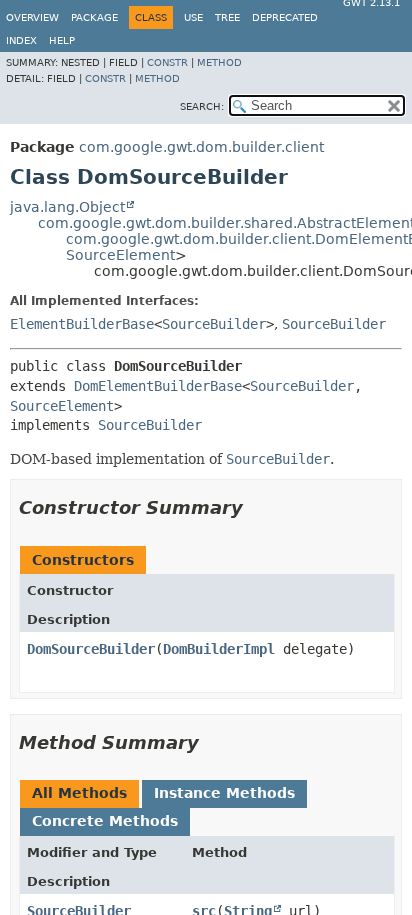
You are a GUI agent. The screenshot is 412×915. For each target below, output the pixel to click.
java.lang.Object (67, 207)
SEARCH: (202, 106)
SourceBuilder (214, 324)
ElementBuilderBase (82, 324)
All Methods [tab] (79, 793)
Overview (32, 17)
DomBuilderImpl (219, 649)
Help (62, 40)
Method (219, 62)
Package (94, 17)
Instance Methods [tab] (224, 793)
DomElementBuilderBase (158, 386)
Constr (167, 62)
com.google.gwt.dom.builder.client (201, 147)
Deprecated (285, 17)
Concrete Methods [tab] (105, 821)
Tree (227, 17)
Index (21, 40)
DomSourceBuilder (91, 649)
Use (193, 17)
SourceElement (120, 255)
